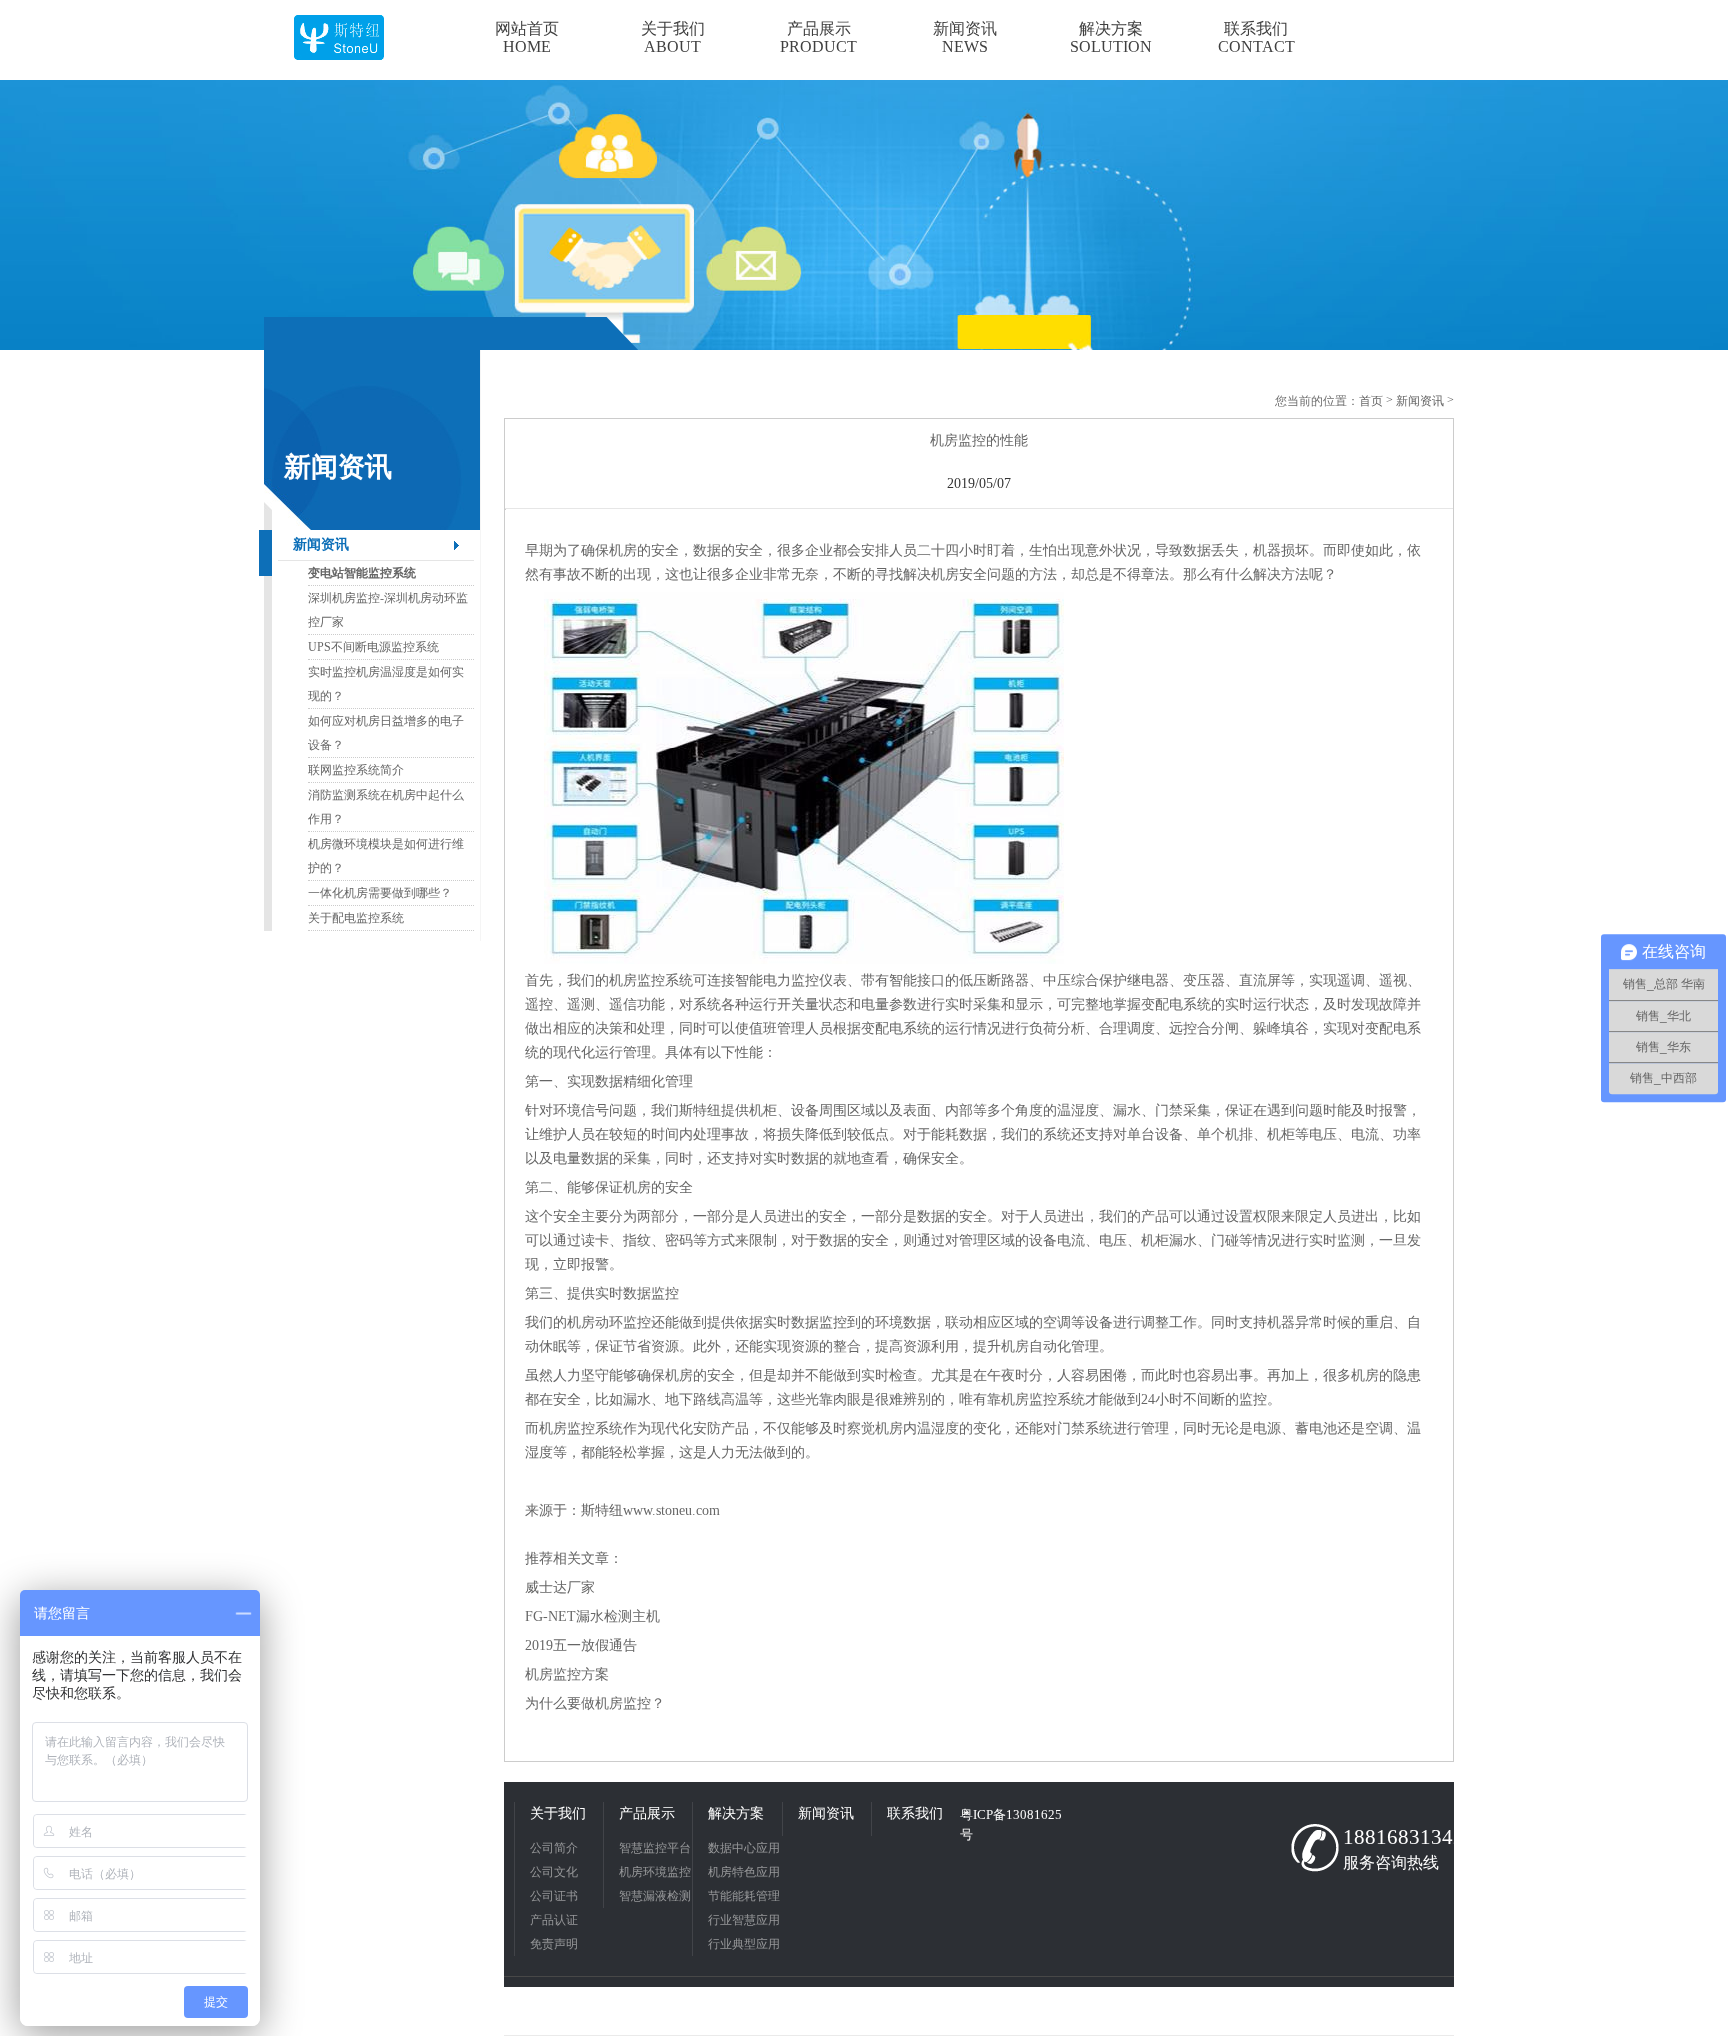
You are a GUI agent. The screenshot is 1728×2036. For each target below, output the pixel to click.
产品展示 (647, 1813)
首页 (1371, 401)
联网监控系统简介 (356, 770)
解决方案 (736, 1813)
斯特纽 (602, 1510)
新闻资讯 (321, 544)
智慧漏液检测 (655, 1896)
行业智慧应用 (744, 1920)
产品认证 (554, 1920)
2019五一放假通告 (583, 1645)
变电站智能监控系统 (362, 573)
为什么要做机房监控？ (595, 1703)
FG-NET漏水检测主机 (592, 1616)
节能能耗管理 (744, 1896)
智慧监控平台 (655, 1848)
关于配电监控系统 (356, 918)
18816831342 (1394, 1837)
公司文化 (554, 1872)
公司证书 (554, 1896)
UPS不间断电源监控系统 (373, 647)
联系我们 (915, 1813)
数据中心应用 (744, 1848)
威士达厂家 (560, 1587)
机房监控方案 (567, 1674)
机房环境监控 (655, 1872)
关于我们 (558, 1813)
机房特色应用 (744, 1872)
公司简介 (554, 1848)
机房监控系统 (651, 980)
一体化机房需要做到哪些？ (380, 893)
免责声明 (554, 1944)
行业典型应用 (744, 1944)
